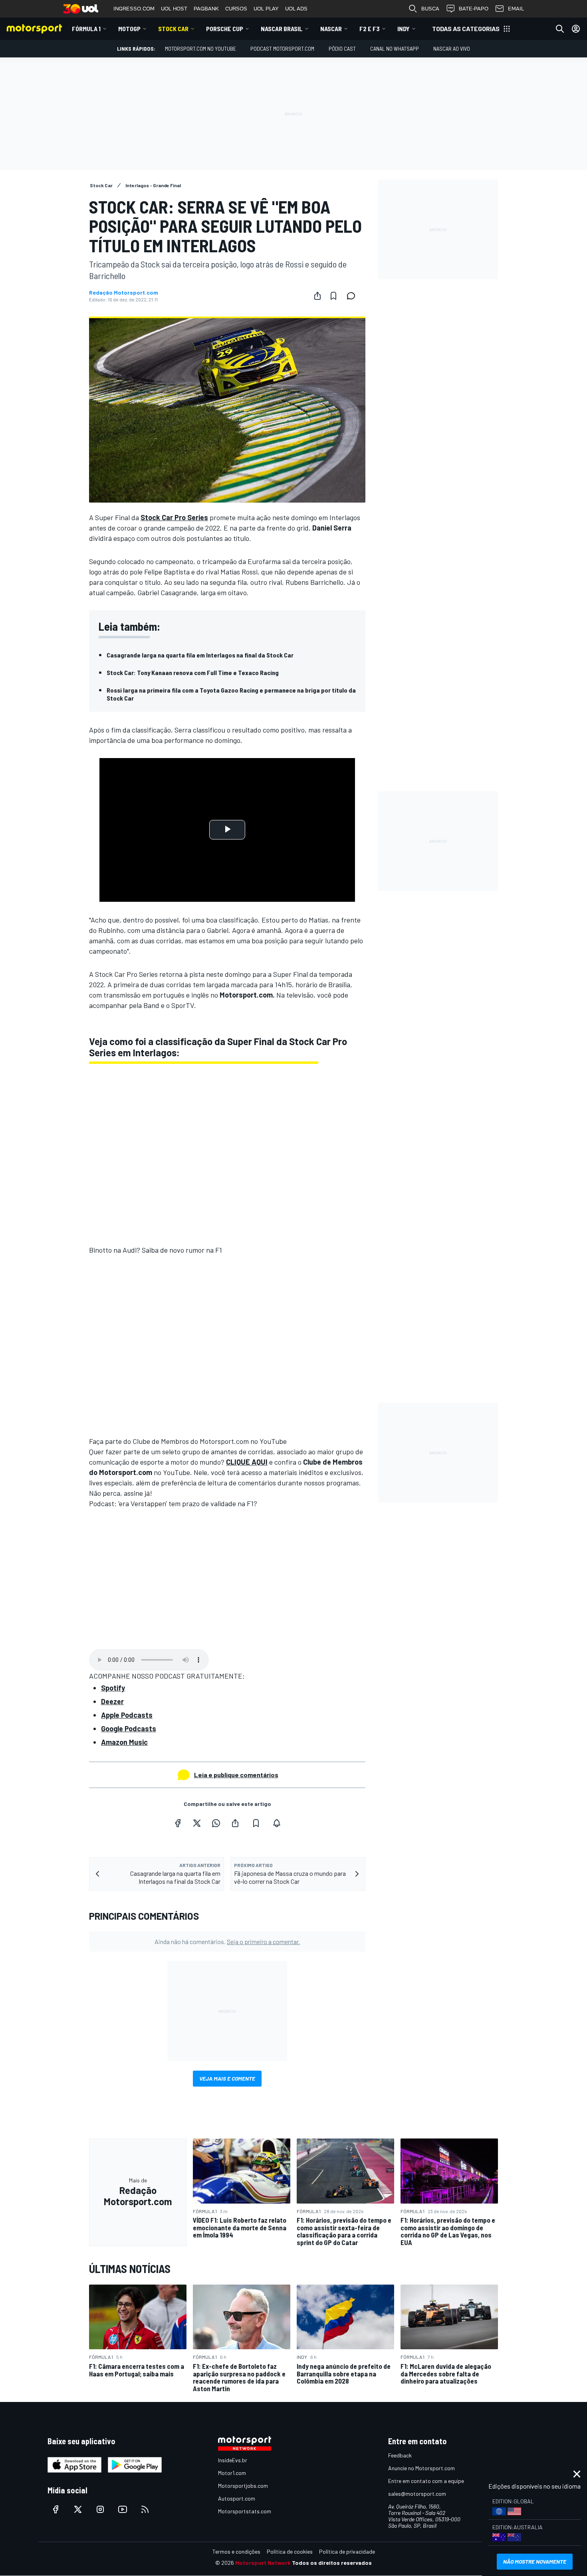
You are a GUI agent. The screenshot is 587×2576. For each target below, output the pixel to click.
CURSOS (236, 9)
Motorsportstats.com (245, 2511)
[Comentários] (353, 296)
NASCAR (331, 29)
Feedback (400, 2455)
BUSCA (430, 9)
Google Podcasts (129, 1729)
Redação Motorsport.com (124, 293)
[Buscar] (560, 29)
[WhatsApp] (216, 1823)
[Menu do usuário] (576, 29)
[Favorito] (333, 296)
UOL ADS (296, 9)
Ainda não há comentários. (227, 1941)
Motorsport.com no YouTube (200, 49)
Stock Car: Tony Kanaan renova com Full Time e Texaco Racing (193, 672)
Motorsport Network (263, 2563)
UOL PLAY (266, 9)
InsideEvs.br (233, 2460)
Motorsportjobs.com (243, 2486)
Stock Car (173, 29)
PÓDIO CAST (342, 49)
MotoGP (129, 29)
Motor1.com (232, 2473)
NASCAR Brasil (282, 29)
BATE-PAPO (474, 9)
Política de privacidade (347, 2551)
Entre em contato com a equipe (426, 2481)
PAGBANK (206, 9)
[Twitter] (197, 1823)
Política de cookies (290, 2551)
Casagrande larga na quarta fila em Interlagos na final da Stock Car (200, 655)
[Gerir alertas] (277, 1823)
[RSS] (145, 2509)
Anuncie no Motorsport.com (421, 2468)
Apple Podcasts (127, 1715)
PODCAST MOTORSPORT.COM (282, 49)
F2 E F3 (370, 29)
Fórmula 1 (86, 29)
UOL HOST (174, 9)
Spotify (113, 1688)
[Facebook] (178, 1823)
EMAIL (516, 9)
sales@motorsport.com (417, 2494)
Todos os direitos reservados (332, 2563)
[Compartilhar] (317, 296)
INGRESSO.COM (134, 9)
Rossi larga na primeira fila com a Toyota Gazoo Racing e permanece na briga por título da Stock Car (231, 694)
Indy (404, 29)
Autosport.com (237, 2498)
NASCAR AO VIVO (452, 49)
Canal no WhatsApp (395, 49)
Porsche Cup (225, 29)
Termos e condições (236, 2551)
